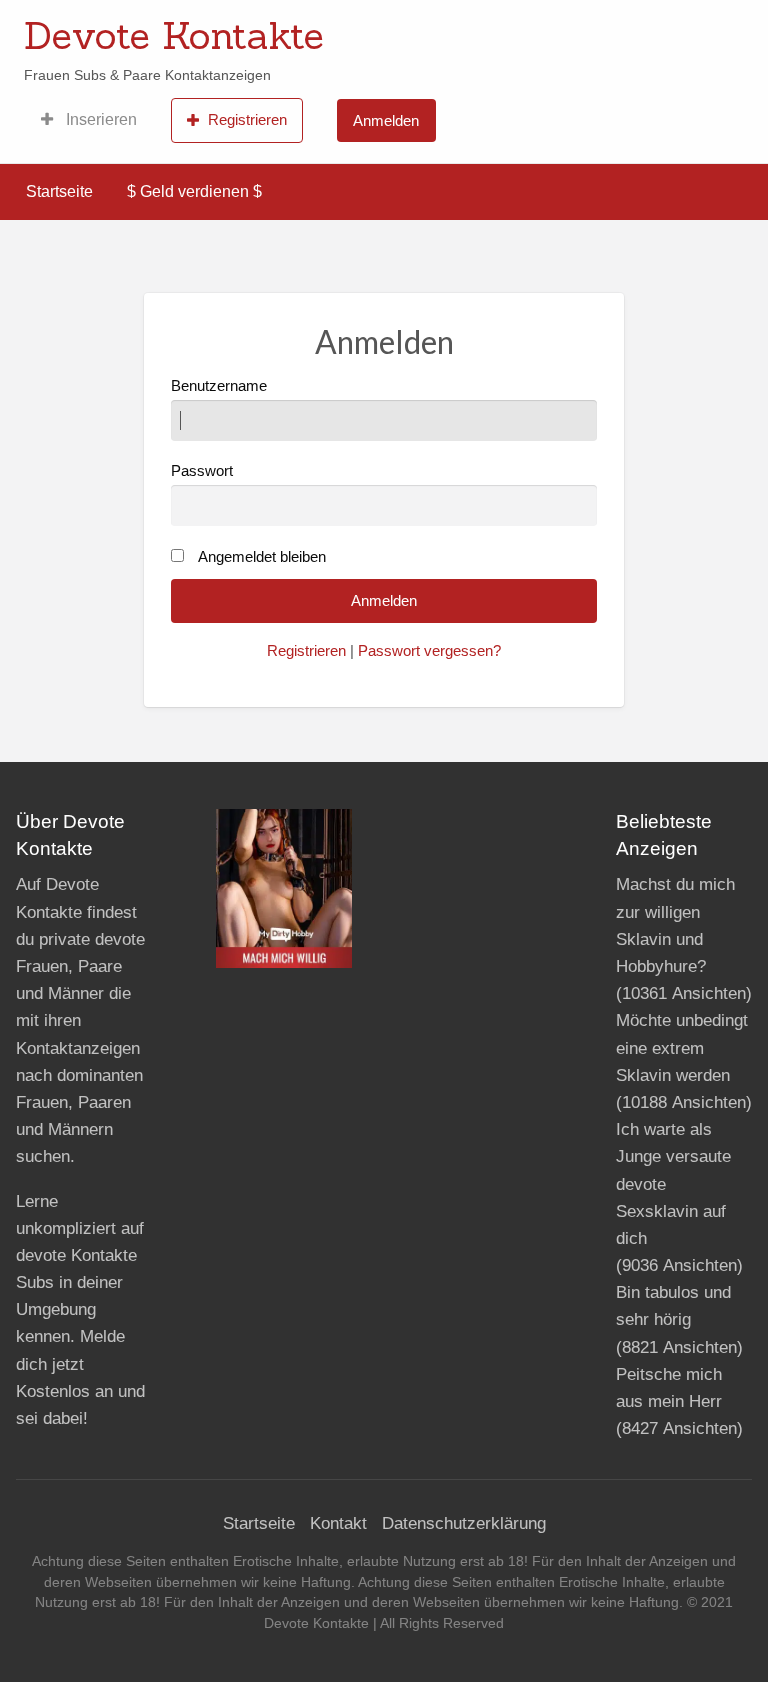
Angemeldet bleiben (262, 557)
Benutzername (219, 386)
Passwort (202, 471)
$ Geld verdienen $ (194, 191)
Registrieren (247, 119)
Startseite (59, 191)
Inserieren (99, 119)
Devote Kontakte (174, 35)
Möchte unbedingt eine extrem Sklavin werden (682, 1047)
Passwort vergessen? (429, 651)
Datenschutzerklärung (464, 1523)
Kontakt (338, 1523)
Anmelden (386, 120)
